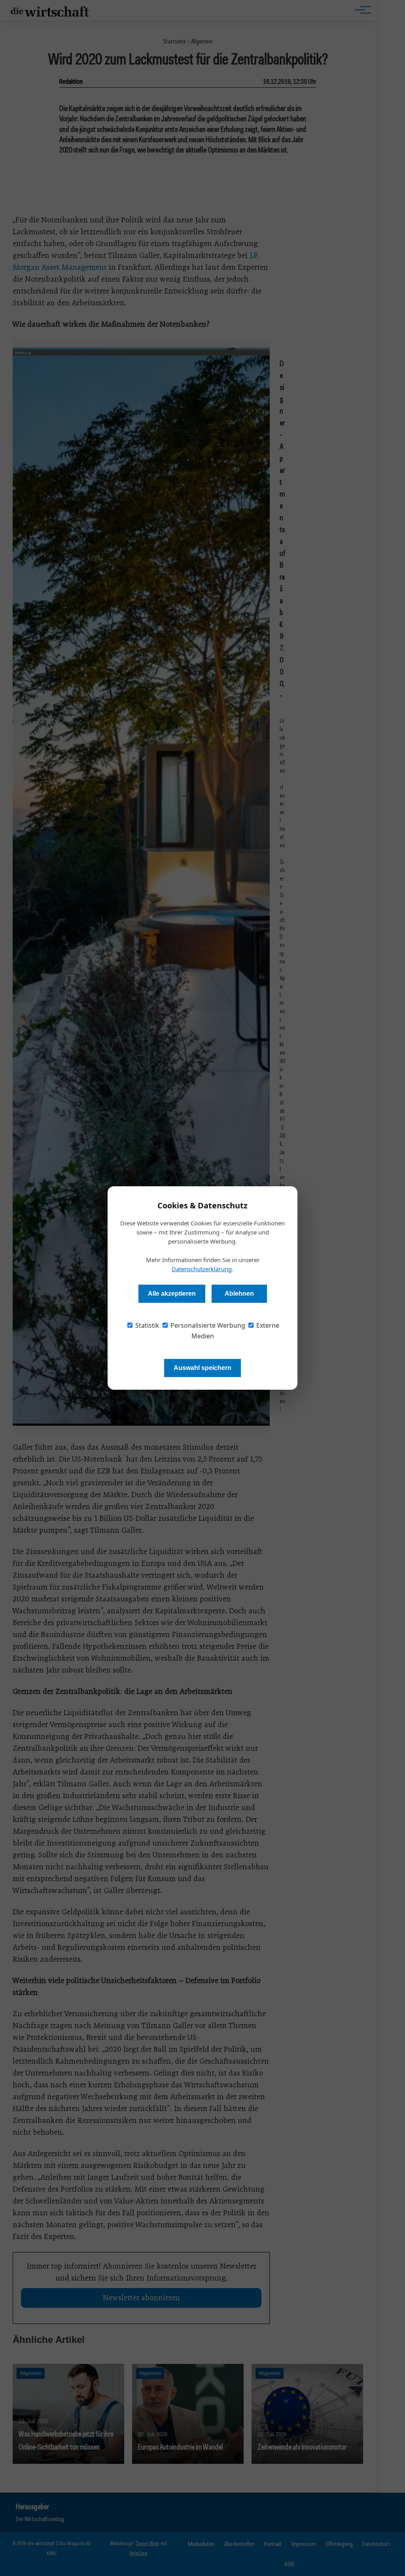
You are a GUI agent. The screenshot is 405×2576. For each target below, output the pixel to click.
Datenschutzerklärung (202, 1269)
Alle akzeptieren (172, 1294)
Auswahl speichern (202, 1368)
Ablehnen (239, 1294)
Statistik (147, 1325)
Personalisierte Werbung (207, 1325)
